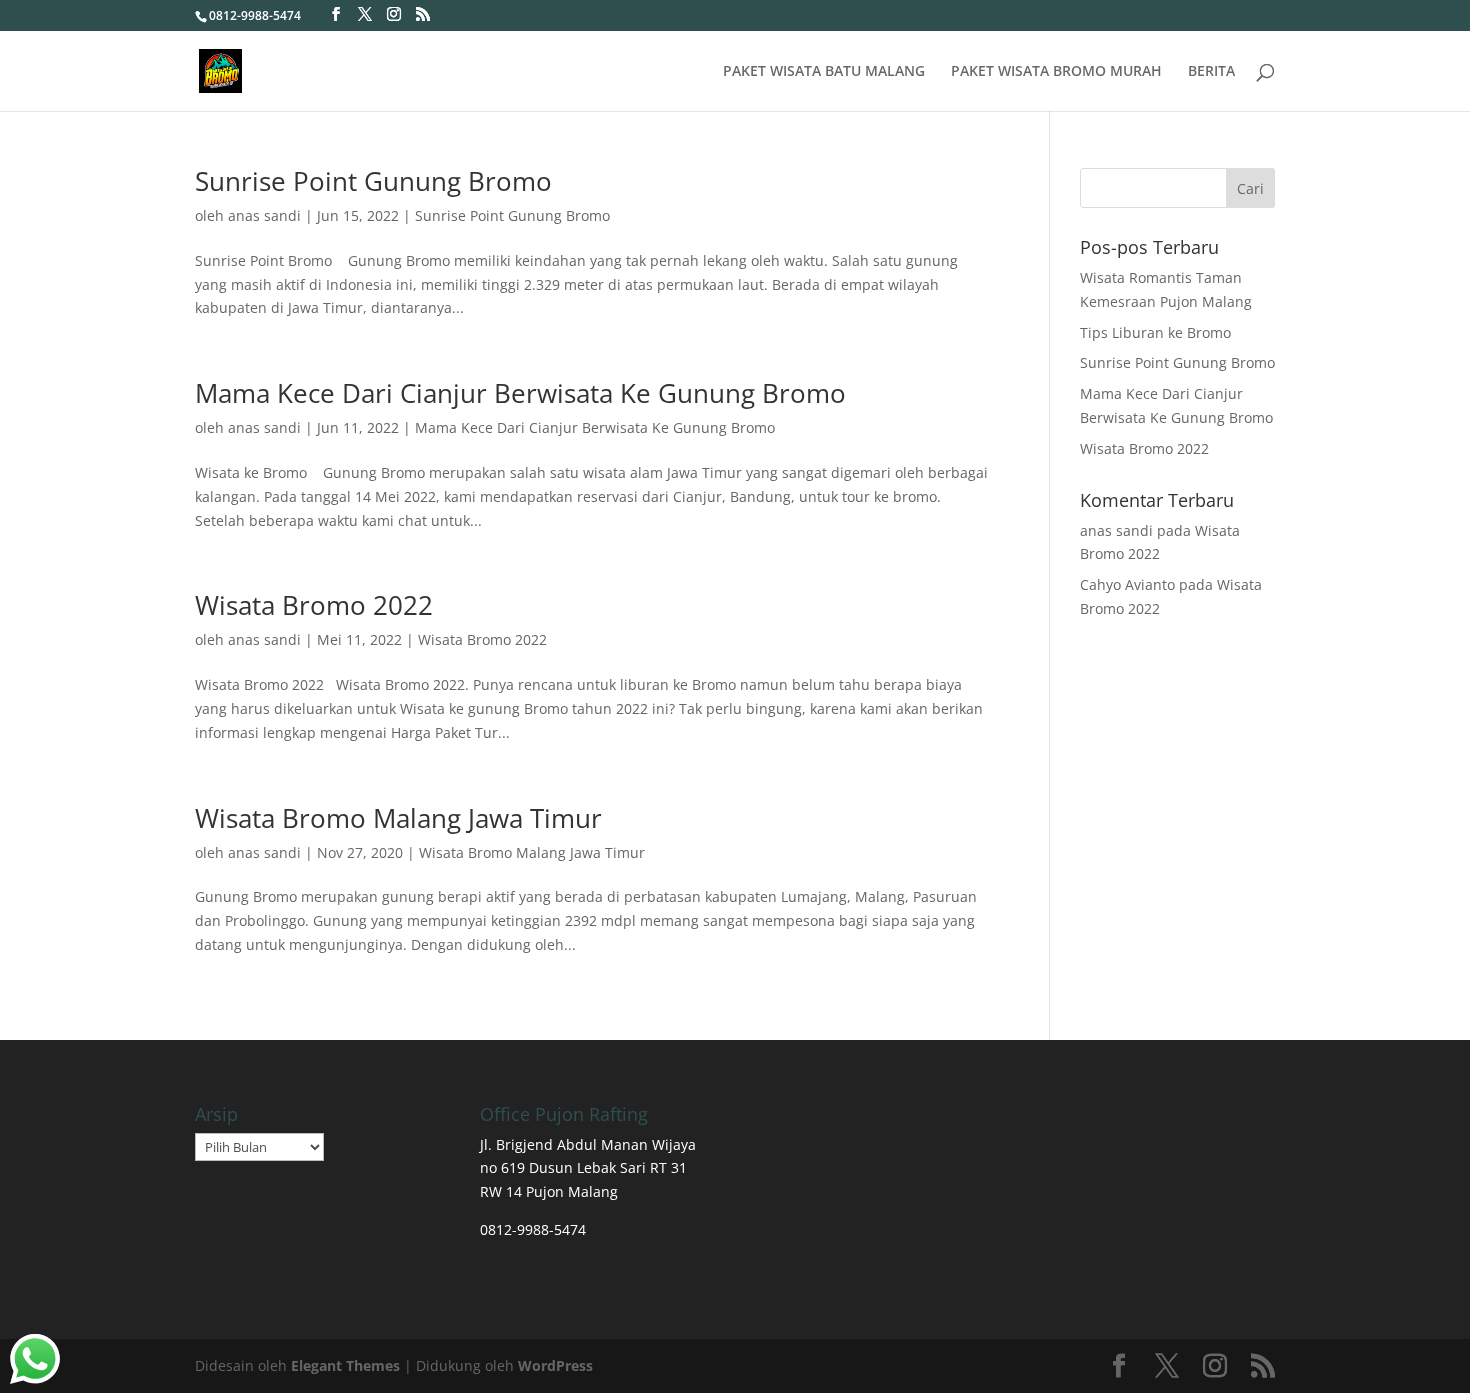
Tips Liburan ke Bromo (1155, 332)
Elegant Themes (345, 1365)
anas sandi (264, 215)
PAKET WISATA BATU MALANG (824, 72)
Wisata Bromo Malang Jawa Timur (398, 818)
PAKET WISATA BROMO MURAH (1056, 72)
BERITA (1211, 72)
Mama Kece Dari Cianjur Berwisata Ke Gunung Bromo (520, 393)
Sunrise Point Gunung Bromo (373, 181)
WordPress (555, 1365)
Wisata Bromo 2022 (314, 605)
